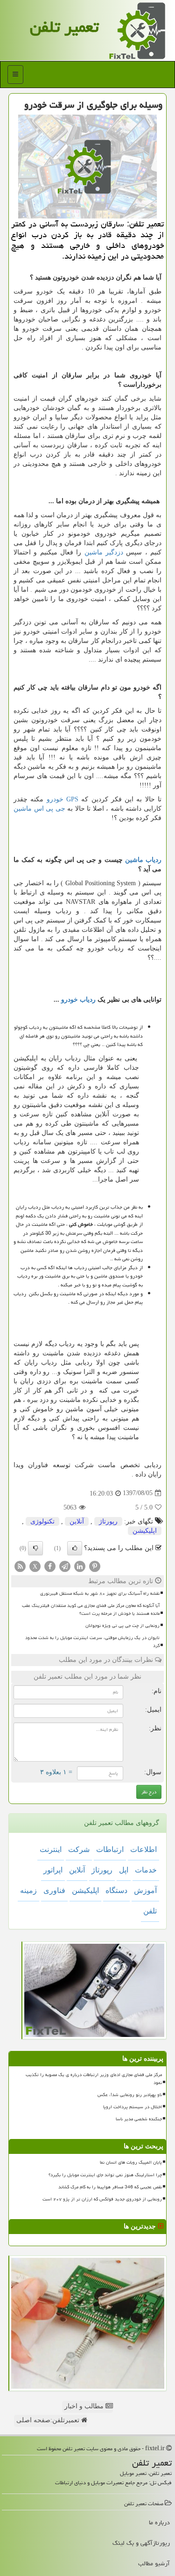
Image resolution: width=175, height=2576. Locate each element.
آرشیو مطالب (154, 2563)
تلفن (150, 1911)
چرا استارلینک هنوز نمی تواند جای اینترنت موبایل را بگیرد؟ (105, 2175)
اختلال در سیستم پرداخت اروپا (133, 2107)
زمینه (28, 1890)
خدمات (146, 1870)
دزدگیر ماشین (104, 552)
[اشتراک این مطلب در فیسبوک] (50, 1566)
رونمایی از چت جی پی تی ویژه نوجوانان (122, 1626)
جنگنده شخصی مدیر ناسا (139, 2119)
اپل (124, 1870)
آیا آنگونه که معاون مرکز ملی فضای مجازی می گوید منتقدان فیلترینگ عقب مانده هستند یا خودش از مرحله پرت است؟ (91, 1609)
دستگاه (116, 1890)
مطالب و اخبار (85, 2406)
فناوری (54, 1890)
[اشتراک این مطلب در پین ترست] (95, 1566)
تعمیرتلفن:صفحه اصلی (49, 2420)
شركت (79, 1849)
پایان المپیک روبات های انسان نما (131, 2162)
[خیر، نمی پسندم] (35, 1548)
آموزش (145, 1890)
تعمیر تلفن (64, 27)
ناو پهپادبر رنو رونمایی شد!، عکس (130, 2095)
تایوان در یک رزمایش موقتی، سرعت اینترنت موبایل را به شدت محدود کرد (92, 1642)
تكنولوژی (42, 1521)
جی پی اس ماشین (39, 809)
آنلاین (77, 1521)
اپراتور (53, 1870)
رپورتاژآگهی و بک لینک (141, 2543)
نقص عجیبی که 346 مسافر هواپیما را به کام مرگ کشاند (110, 2187)
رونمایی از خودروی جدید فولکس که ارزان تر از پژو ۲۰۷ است (102, 2199)
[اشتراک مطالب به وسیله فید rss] (20, 1566)
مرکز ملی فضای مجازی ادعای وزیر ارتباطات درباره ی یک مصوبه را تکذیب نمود (94, 2079)
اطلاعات (143, 1849)
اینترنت (51, 1849)
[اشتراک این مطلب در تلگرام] (65, 1566)
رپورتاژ (108, 1521)
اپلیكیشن (145, 1531)
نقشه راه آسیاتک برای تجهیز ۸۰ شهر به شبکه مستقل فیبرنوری (100, 1593)
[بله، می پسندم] (75, 1548)
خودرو (63, 799)
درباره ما (159, 2522)
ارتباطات (110, 1849)
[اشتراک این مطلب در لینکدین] (80, 1566)
